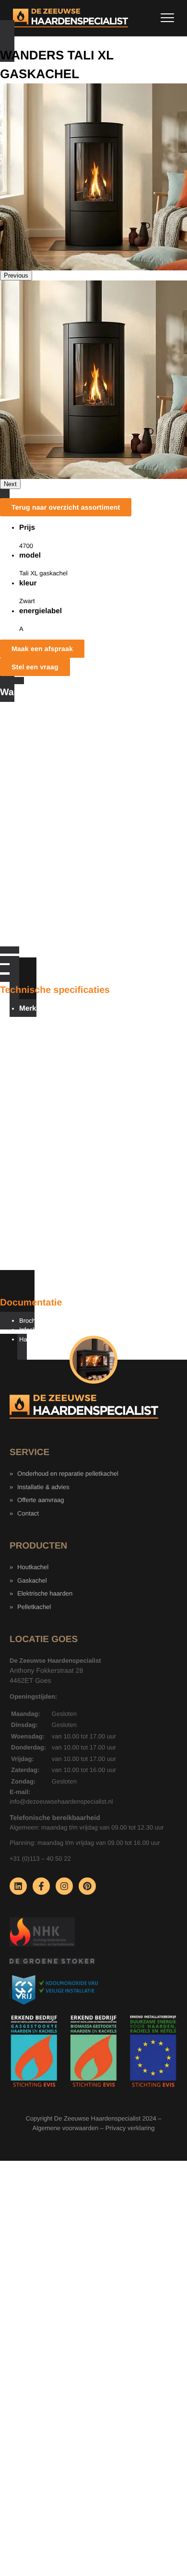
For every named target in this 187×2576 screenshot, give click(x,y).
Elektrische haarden (45, 1593)
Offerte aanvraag (41, 1500)
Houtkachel (33, 1567)
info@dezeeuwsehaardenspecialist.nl (61, 1801)
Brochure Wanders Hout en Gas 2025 (71, 1321)
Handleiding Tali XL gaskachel (61, 1339)
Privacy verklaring (130, 2128)
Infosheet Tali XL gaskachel (57, 1330)
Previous (16, 275)
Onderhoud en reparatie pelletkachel (68, 1474)
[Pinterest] (87, 1886)
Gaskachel (32, 1580)
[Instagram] (64, 1886)
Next (10, 484)
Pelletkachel (34, 1607)
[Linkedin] (18, 1886)
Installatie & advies (43, 1487)
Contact (28, 1513)
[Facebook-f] (41, 1886)
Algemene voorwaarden (66, 2128)
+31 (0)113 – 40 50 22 (40, 1859)
